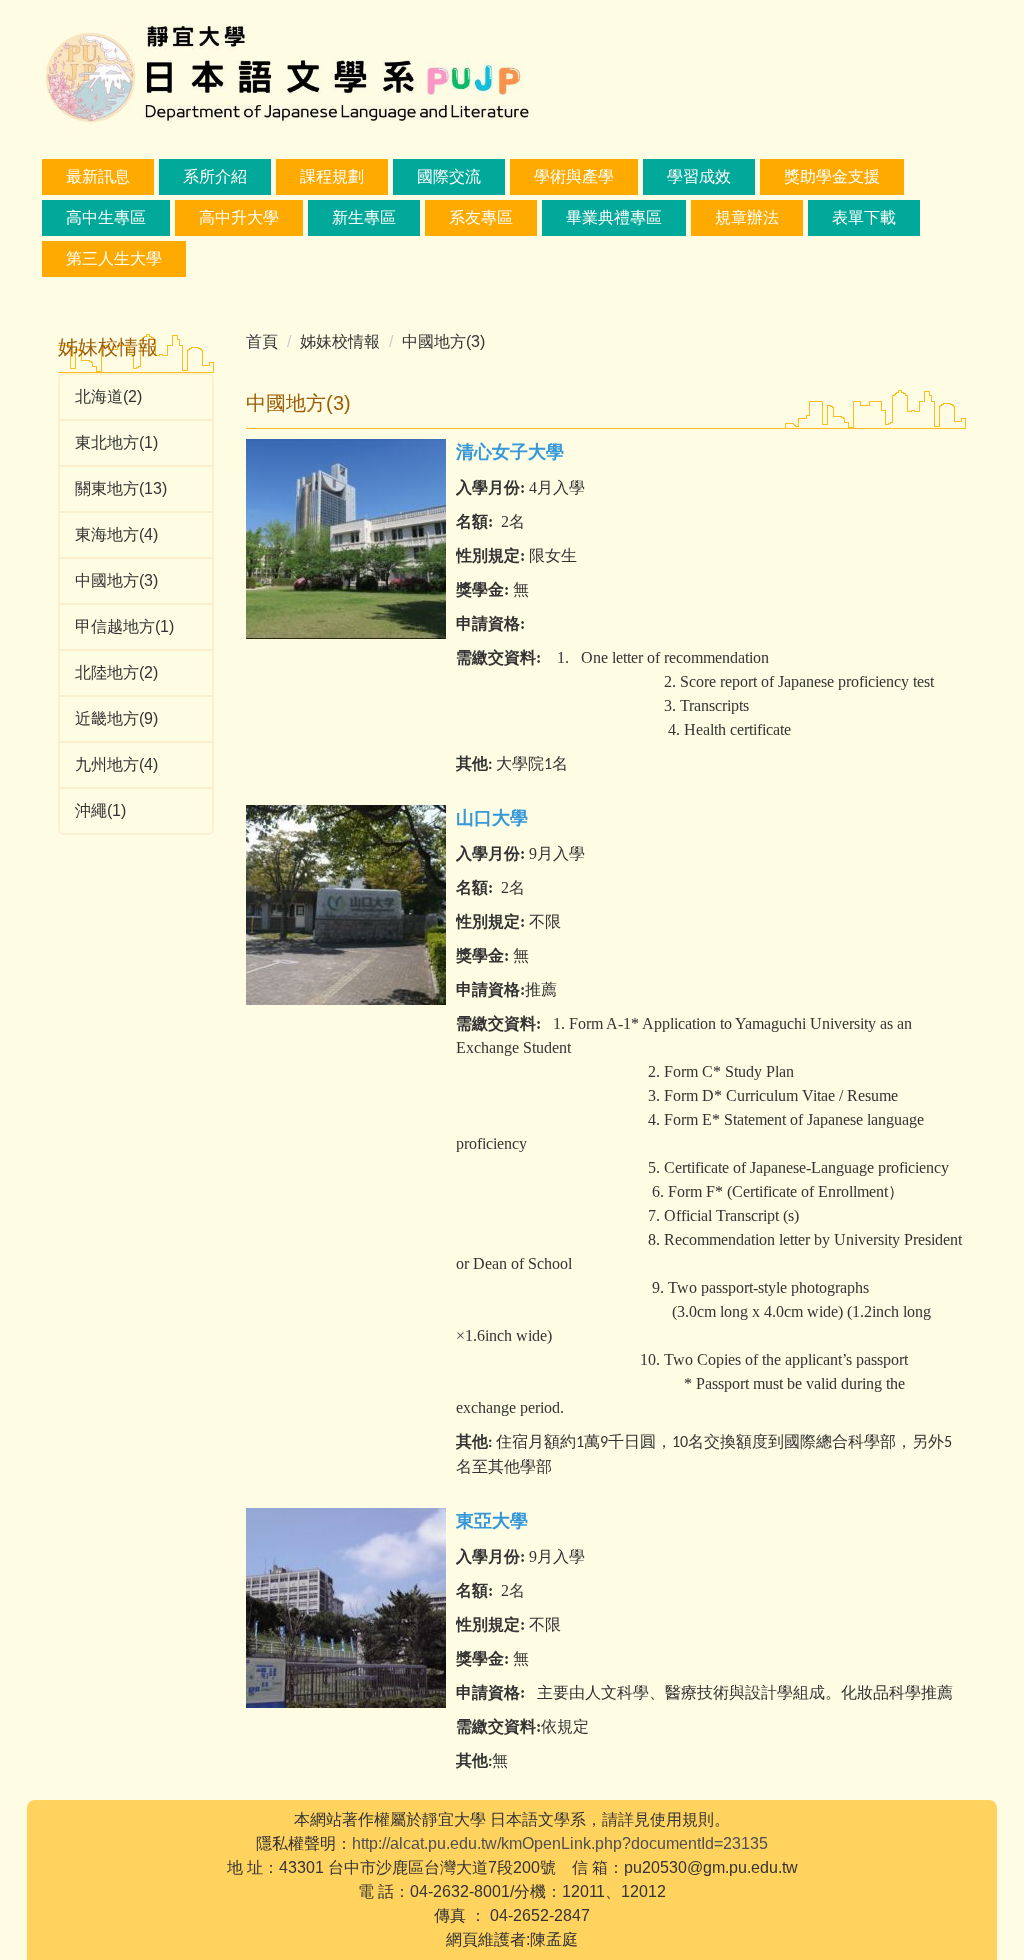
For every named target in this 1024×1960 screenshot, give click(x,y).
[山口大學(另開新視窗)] (346, 905)
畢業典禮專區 (614, 217)
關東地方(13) (121, 488)
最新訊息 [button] (98, 176)
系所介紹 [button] (215, 176)
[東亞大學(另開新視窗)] (346, 1608)
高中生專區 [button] (106, 217)
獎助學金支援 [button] (832, 176)
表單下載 (864, 217)
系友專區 (481, 217)
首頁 (262, 341)
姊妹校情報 (340, 341)
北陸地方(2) (116, 672)
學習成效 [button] (699, 176)
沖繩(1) (100, 810)
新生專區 (364, 217)
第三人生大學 (114, 258)
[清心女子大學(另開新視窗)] (346, 539)
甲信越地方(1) (124, 626)
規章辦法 (747, 217)
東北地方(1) (116, 442)
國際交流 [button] (449, 176)
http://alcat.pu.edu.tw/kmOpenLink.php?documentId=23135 (560, 1843)
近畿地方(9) (116, 718)
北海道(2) (108, 396)
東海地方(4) (116, 534)
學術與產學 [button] (574, 176)
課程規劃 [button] (332, 176)
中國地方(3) (116, 580)
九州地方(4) (116, 764)
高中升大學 (239, 217)
